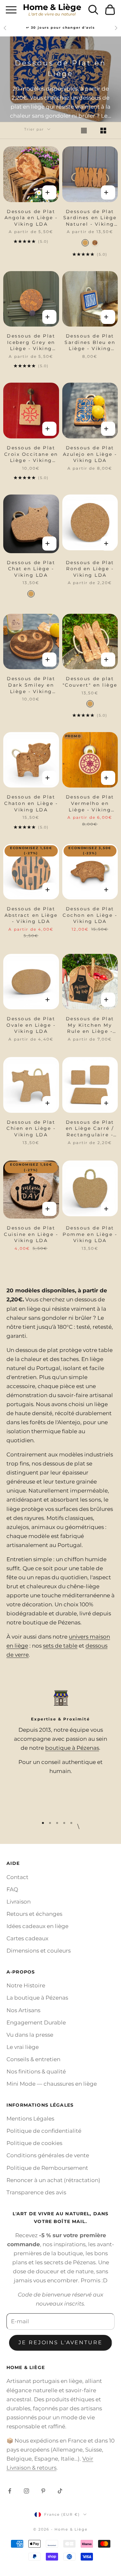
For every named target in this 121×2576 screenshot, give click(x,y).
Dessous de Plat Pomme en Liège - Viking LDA (90, 1234)
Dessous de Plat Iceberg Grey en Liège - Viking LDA (31, 343)
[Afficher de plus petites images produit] (107, 131)
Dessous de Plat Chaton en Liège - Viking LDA (31, 803)
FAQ (12, 1889)
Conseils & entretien (33, 2059)
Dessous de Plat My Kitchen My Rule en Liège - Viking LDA (90, 1025)
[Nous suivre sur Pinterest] (43, 2491)
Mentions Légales (30, 2119)
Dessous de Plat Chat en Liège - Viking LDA (31, 569)
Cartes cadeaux (27, 1938)
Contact (17, 1877)
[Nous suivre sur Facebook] (10, 2491)
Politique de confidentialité (44, 2131)
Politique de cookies (34, 2143)
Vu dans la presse (30, 2035)
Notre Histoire (26, 1985)
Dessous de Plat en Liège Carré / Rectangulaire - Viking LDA (90, 1129)
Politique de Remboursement (47, 2168)
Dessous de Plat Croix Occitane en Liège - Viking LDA (31, 454)
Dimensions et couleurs (39, 1951)
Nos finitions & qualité (36, 2072)
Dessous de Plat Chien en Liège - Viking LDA (31, 1128)
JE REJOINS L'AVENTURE (60, 2342)
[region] (60, 1750)
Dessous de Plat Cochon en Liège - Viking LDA (90, 915)
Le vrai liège (23, 2047)
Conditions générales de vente (48, 2155)
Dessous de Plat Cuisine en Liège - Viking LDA (31, 1234)
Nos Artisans (23, 2010)
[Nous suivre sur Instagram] (26, 2491)
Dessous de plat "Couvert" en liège (90, 682)
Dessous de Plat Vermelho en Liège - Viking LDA (90, 803)
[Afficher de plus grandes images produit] (88, 131)
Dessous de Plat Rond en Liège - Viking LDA (90, 569)
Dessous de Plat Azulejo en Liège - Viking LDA (90, 454)
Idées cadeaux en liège (37, 1926)
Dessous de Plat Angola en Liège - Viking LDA (31, 218)
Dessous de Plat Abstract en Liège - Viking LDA (31, 915)
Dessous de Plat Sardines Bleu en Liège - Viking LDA (90, 343)
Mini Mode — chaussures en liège (52, 2084)
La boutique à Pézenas (37, 1998)
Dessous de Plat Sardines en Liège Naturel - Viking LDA (90, 218)
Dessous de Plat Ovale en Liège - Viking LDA (31, 1025)
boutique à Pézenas (72, 1748)
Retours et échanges (34, 1914)
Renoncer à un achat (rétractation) (53, 2180)
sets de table (60, 1646)
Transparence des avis (36, 2192)
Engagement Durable (36, 2023)
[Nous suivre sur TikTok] (60, 2491)
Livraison (19, 1902)
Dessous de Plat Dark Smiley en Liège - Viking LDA (31, 685)
